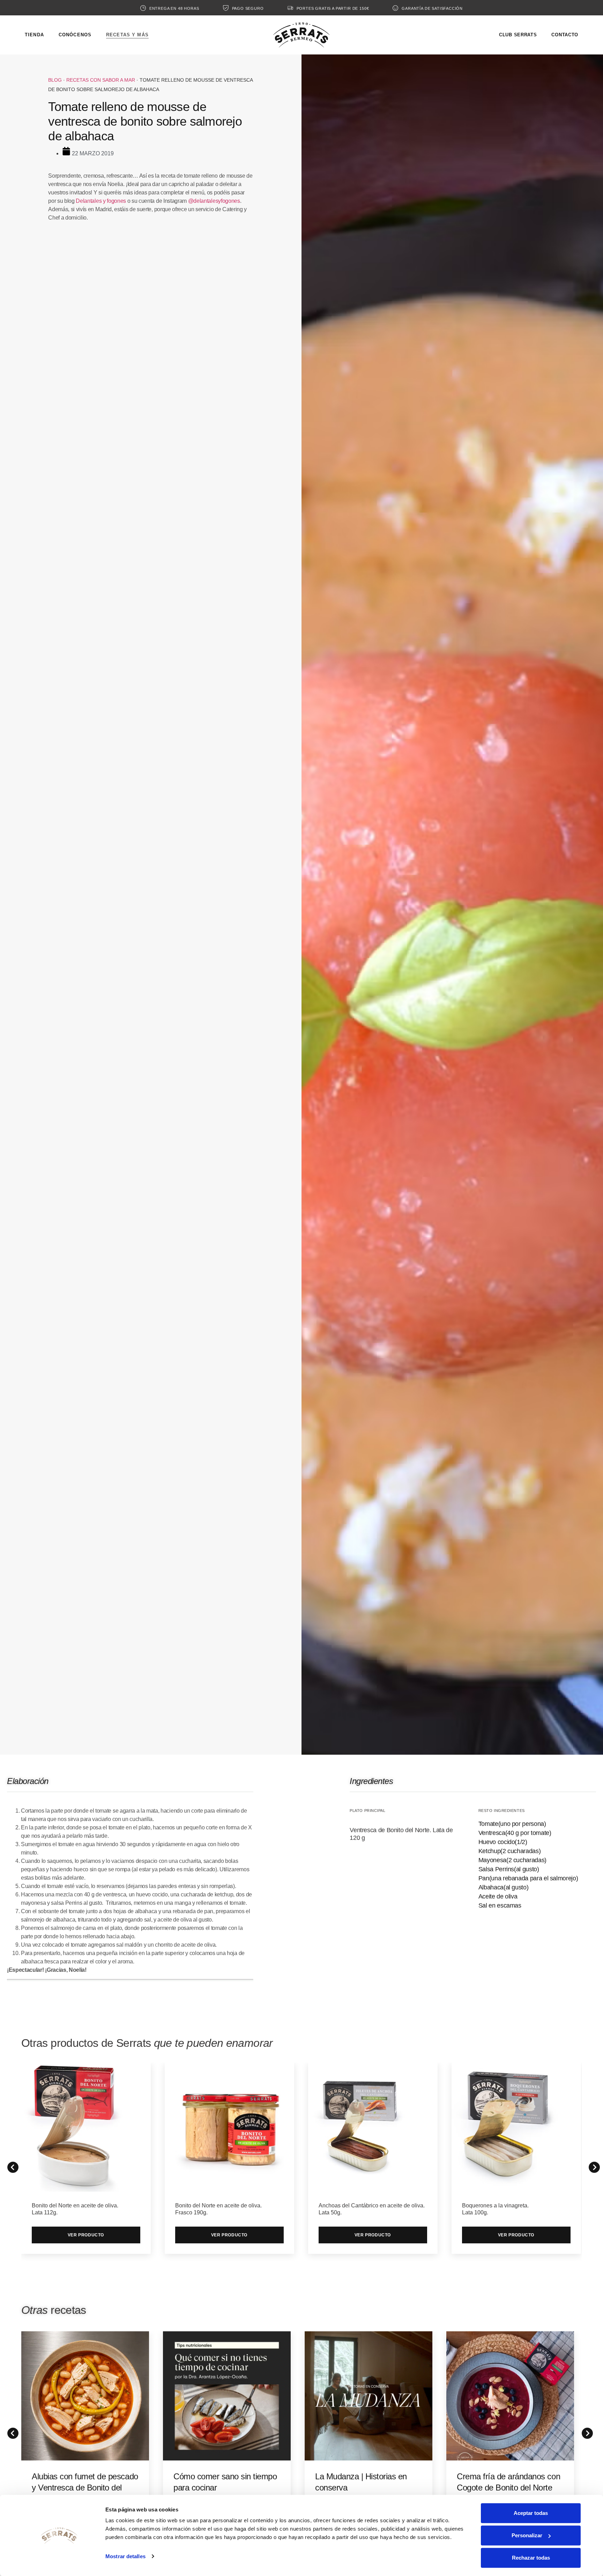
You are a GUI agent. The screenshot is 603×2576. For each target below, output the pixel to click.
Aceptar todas (531, 2513)
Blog (55, 80)
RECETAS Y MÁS (127, 35)
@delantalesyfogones (214, 201)
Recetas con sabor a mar (101, 80)
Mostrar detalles (125, 2556)
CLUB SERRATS (518, 35)
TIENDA (34, 35)
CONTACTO (565, 35)
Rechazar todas (531, 2558)
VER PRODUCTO (86, 2235)
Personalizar (527, 2535)
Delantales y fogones (101, 201)
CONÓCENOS (75, 35)
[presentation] (11, 2431)
